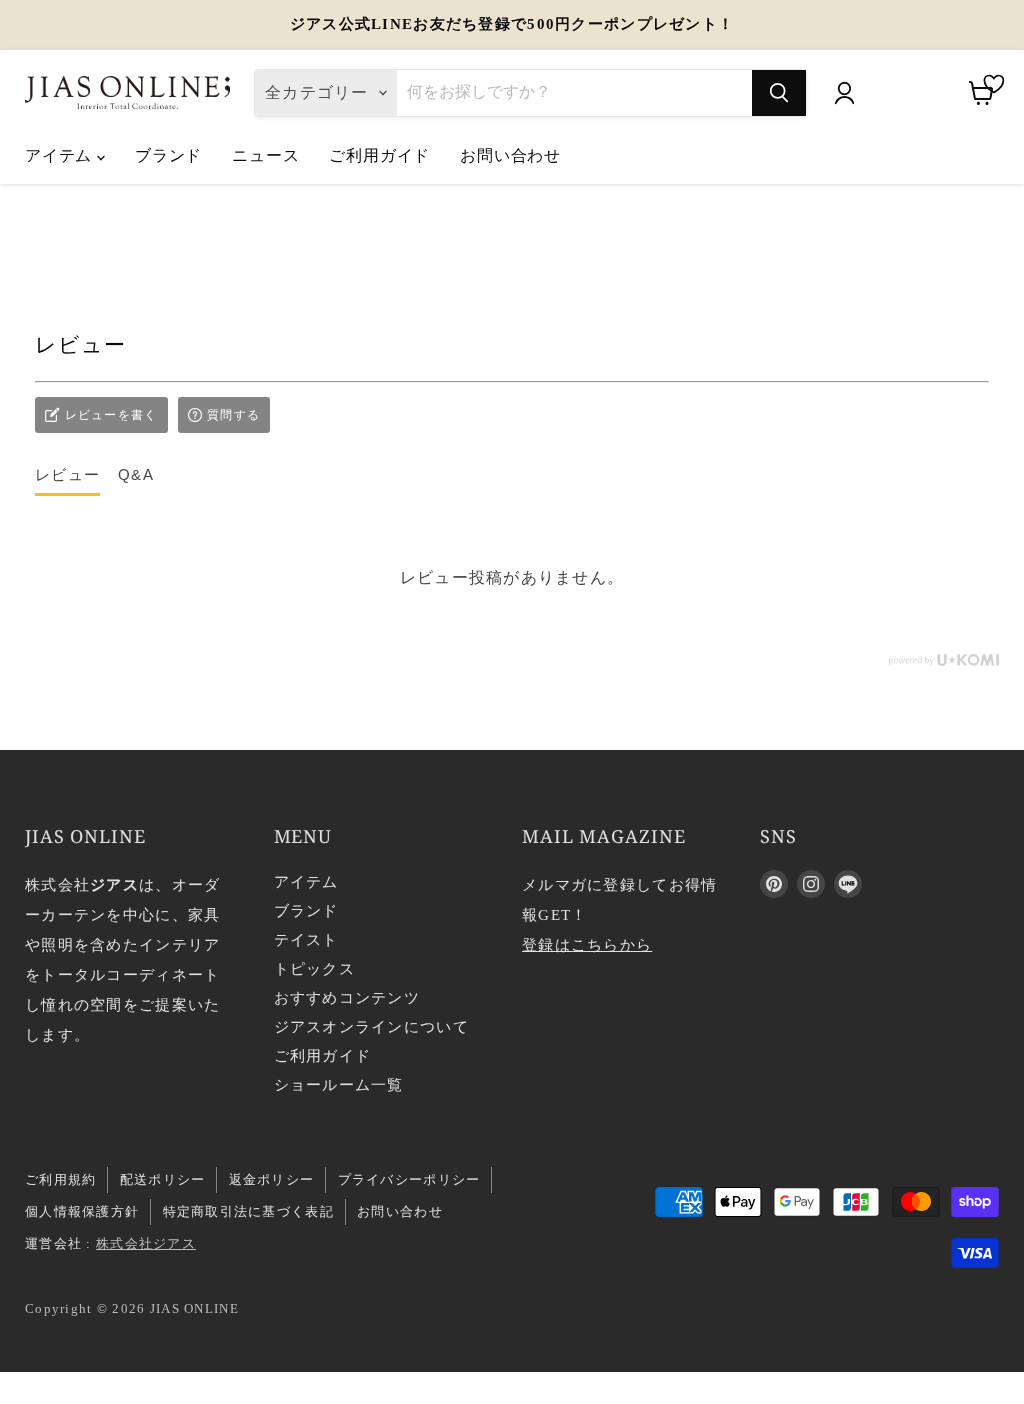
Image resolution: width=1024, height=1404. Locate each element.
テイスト (306, 940)
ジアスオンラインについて (371, 1027)
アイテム (61, 155)
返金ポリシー (272, 1179)
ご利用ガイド (379, 155)
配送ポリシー (163, 1179)
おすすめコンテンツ (347, 998)
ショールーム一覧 (339, 1085)
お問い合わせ (510, 155)
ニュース (265, 155)
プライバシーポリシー (409, 1179)
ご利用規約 (60, 1179)
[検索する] (779, 93)
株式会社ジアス (146, 1243)
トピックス (314, 969)
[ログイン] (844, 93)
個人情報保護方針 (82, 1211)
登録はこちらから (587, 945)
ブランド (168, 155)
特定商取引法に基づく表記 (248, 1211)
